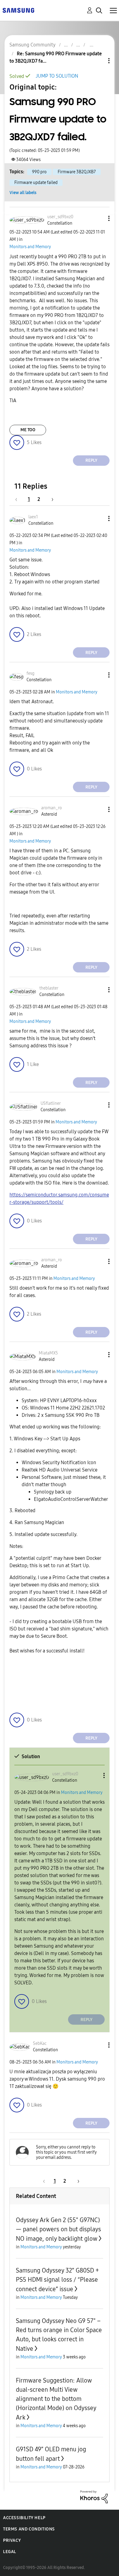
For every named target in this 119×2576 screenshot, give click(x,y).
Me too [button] (28, 430)
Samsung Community (32, 45)
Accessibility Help (24, 2518)
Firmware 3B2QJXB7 (77, 172)
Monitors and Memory (30, 247)
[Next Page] (50, 499)
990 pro (39, 172)
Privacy (12, 2540)
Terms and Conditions (29, 2529)
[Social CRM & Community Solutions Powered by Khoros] (94, 2496)
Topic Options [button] (99, 61)
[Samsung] (18, 10)
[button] (99, 218)
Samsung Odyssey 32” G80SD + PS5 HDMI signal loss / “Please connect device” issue (57, 2280)
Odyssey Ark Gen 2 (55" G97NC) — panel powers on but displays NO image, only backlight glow (58, 2229)
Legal (10, 2552)
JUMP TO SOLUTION (57, 76)
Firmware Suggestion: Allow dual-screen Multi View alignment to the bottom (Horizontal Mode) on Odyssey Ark (56, 2399)
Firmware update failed (36, 183)
